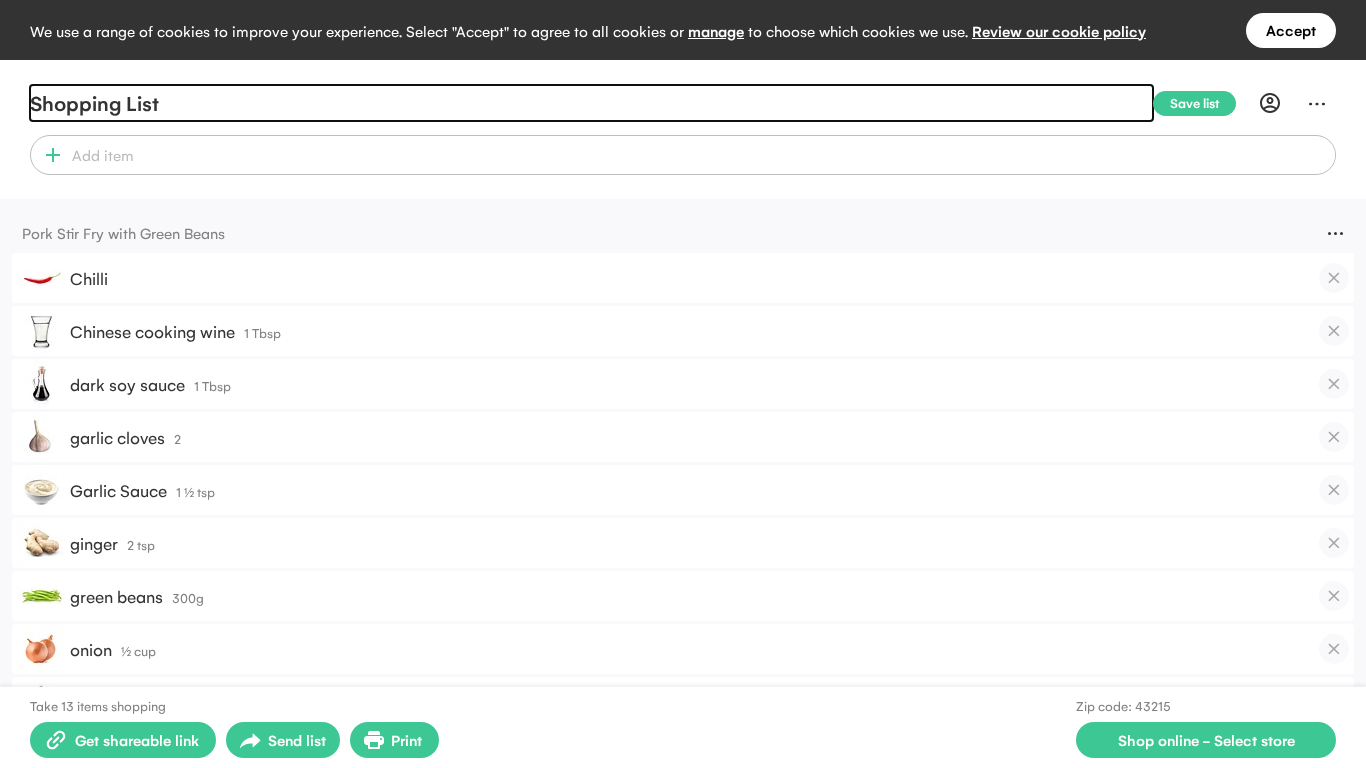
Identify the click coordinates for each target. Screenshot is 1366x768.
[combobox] (700, 155)
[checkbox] (1334, 278)
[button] (48, 155)
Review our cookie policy (1059, 30)
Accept (1291, 29)
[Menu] (1317, 103)
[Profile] (1270, 103)
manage (716, 30)
